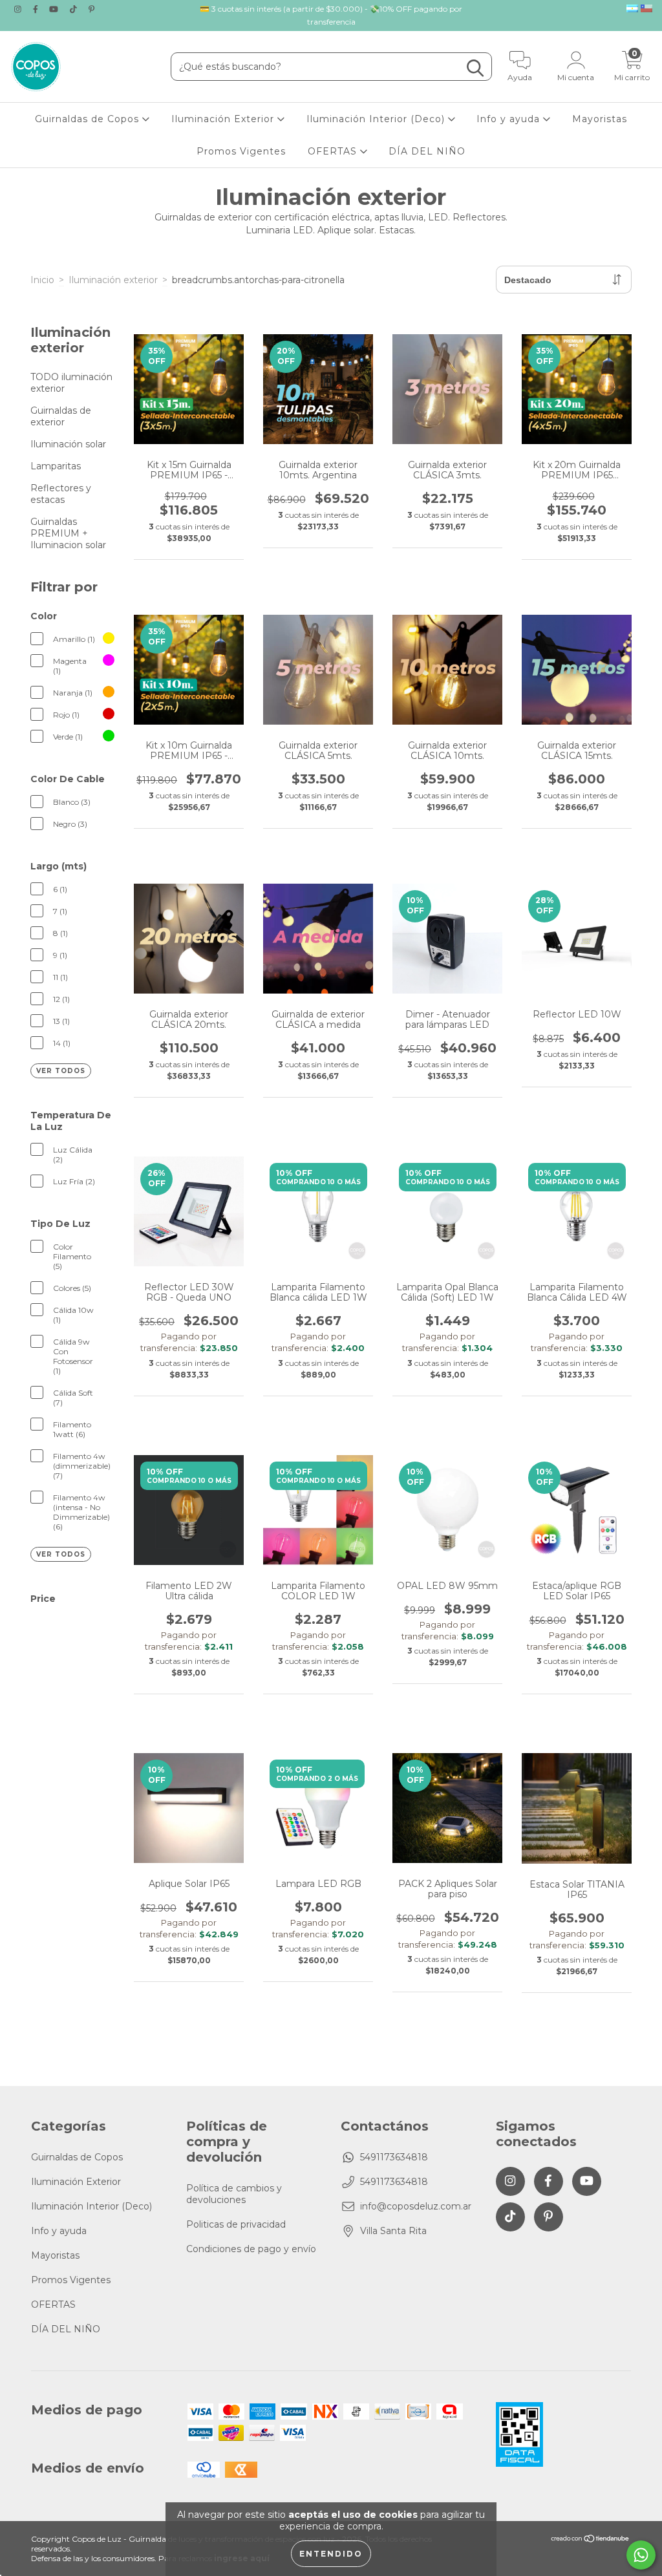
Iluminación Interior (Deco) (377, 119)
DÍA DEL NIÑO (427, 151)
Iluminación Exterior (224, 119)
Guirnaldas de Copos (89, 119)
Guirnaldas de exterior (61, 416)
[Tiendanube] (591, 2540)
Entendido (331, 2554)
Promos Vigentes (241, 151)
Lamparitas (56, 466)
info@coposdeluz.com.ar (416, 2206)
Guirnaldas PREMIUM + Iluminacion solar (68, 533)
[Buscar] (475, 68)
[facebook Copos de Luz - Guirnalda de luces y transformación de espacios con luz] (37, 9)
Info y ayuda (510, 119)
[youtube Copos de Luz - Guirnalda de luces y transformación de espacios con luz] (55, 9)
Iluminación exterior (113, 280)
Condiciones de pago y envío (251, 2249)
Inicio (42, 280)
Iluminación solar (68, 444)
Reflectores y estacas (61, 494)
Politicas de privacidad (236, 2224)
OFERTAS (334, 151)
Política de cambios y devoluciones (234, 2194)
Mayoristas (600, 119)
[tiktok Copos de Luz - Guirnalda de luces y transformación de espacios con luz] (75, 9)
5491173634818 (394, 2157)
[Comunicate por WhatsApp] (641, 2555)
